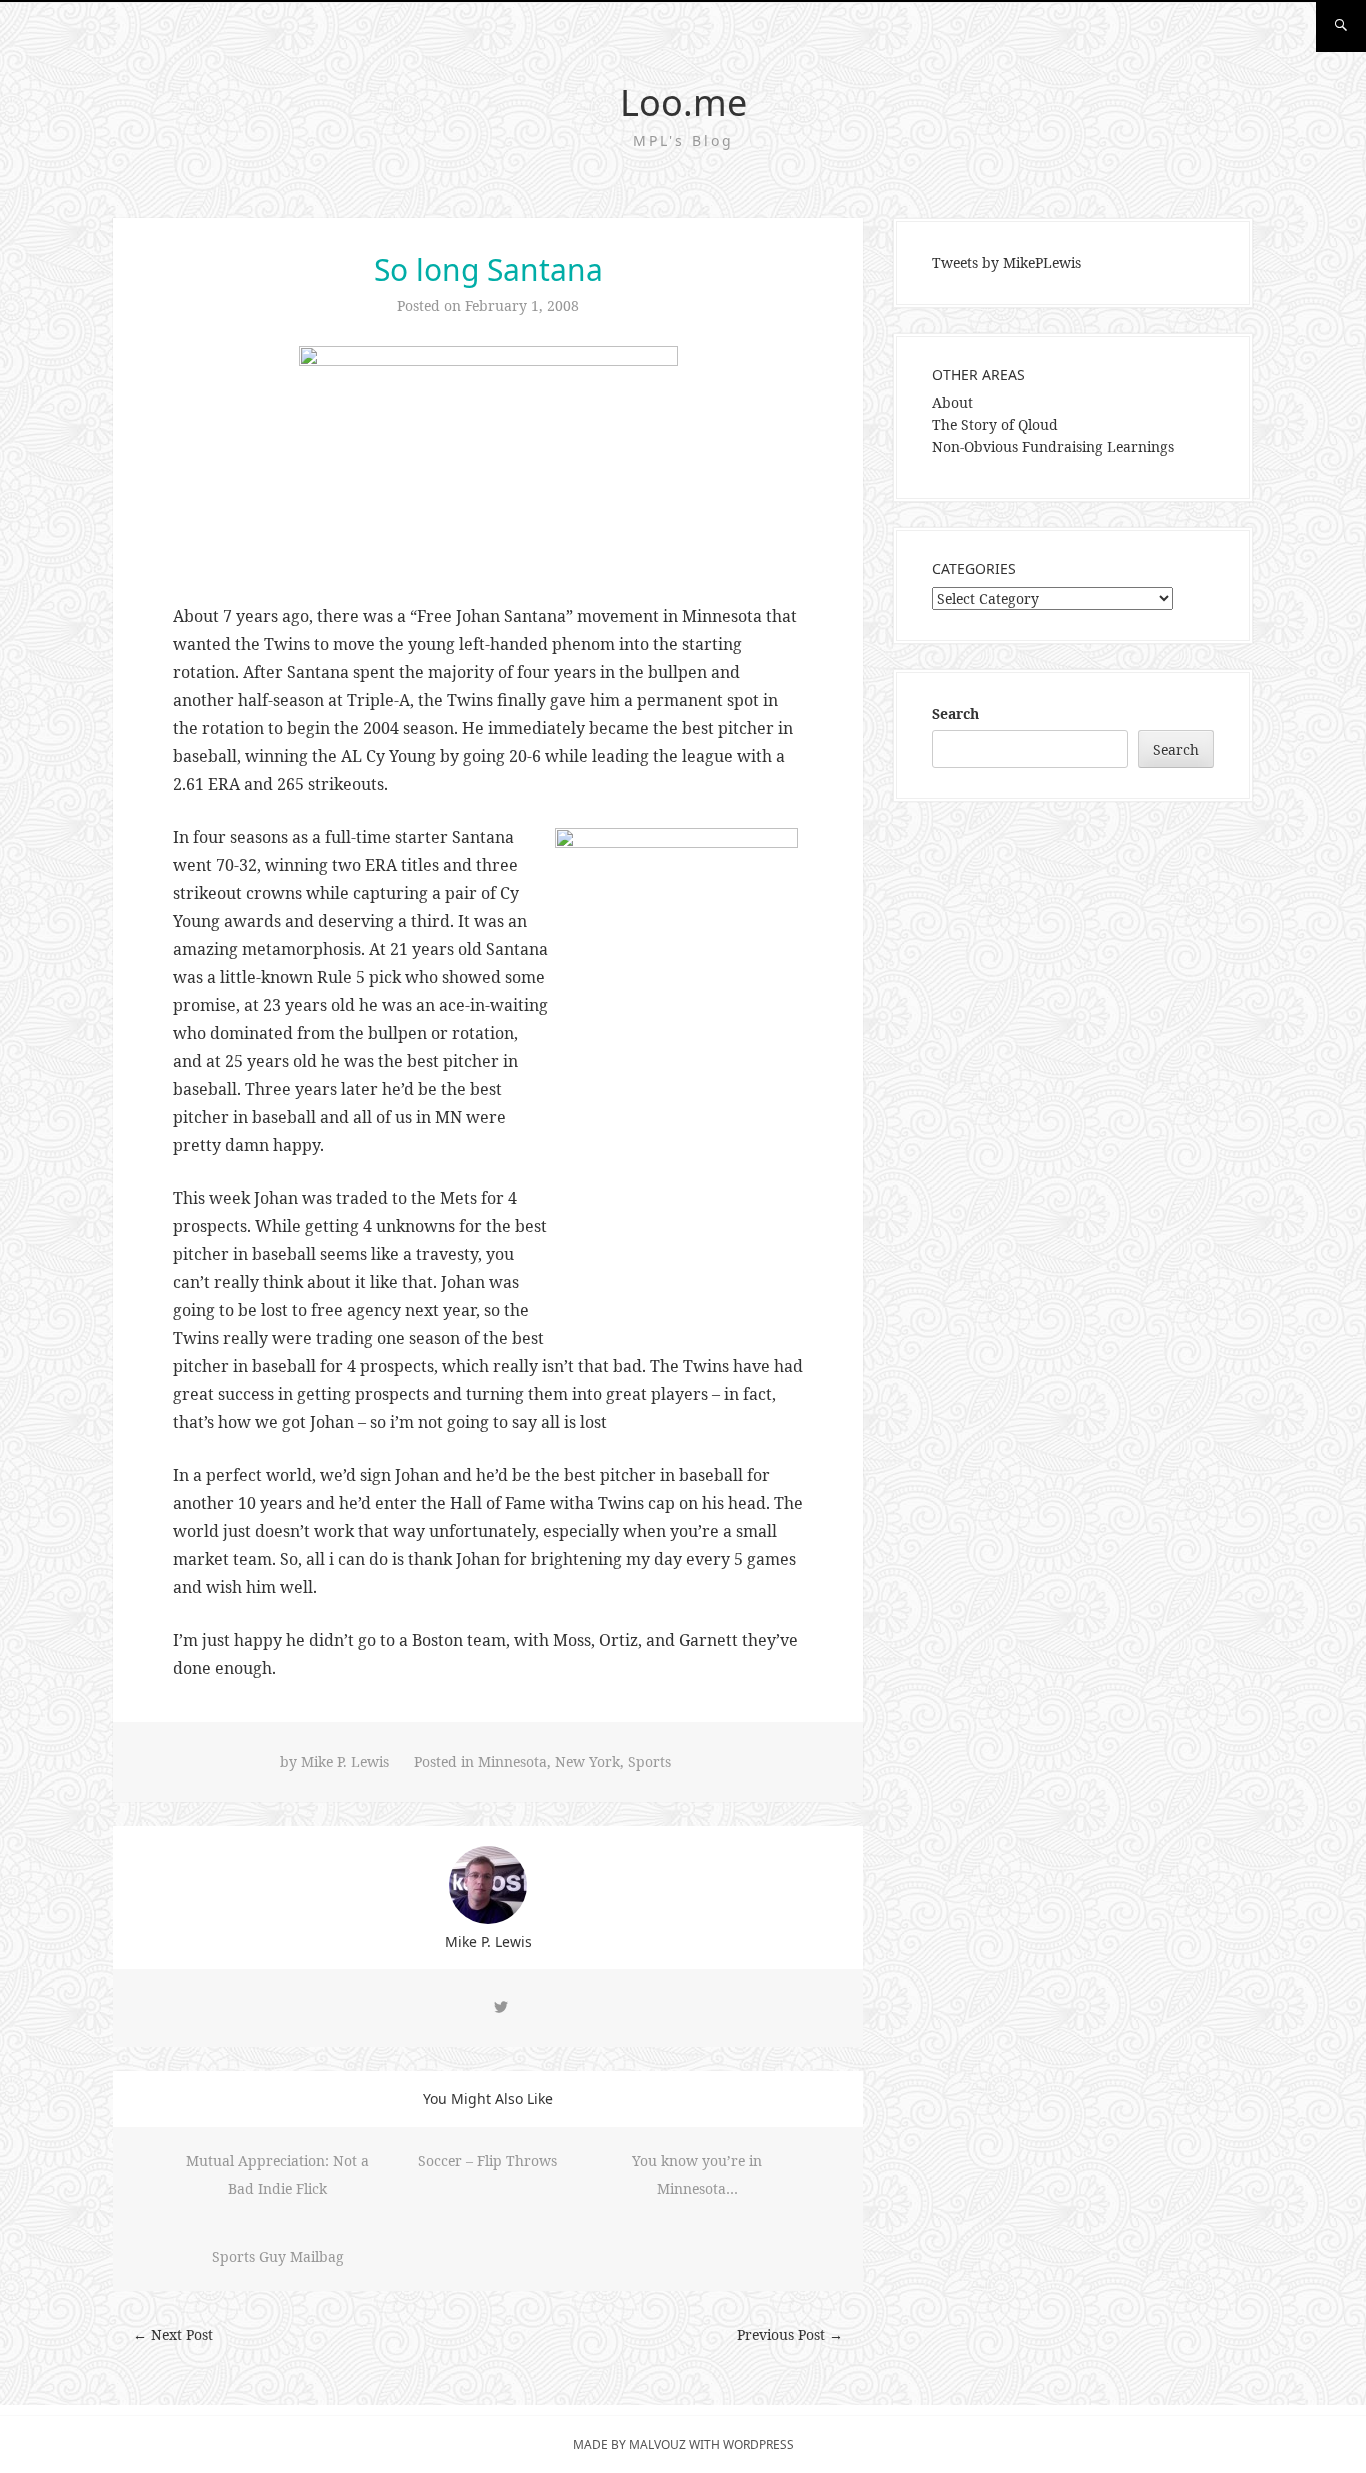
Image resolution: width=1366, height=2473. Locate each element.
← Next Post (173, 2334)
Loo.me (683, 102)
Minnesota (512, 1761)
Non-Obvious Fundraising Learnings (1053, 446)
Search (955, 713)
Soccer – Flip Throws (487, 2160)
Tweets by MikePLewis (1006, 262)
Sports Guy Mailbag (278, 2256)
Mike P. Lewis (345, 1761)
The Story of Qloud (995, 424)
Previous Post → (790, 2334)
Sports (649, 1761)
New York (587, 1761)
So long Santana (488, 269)
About (952, 402)
